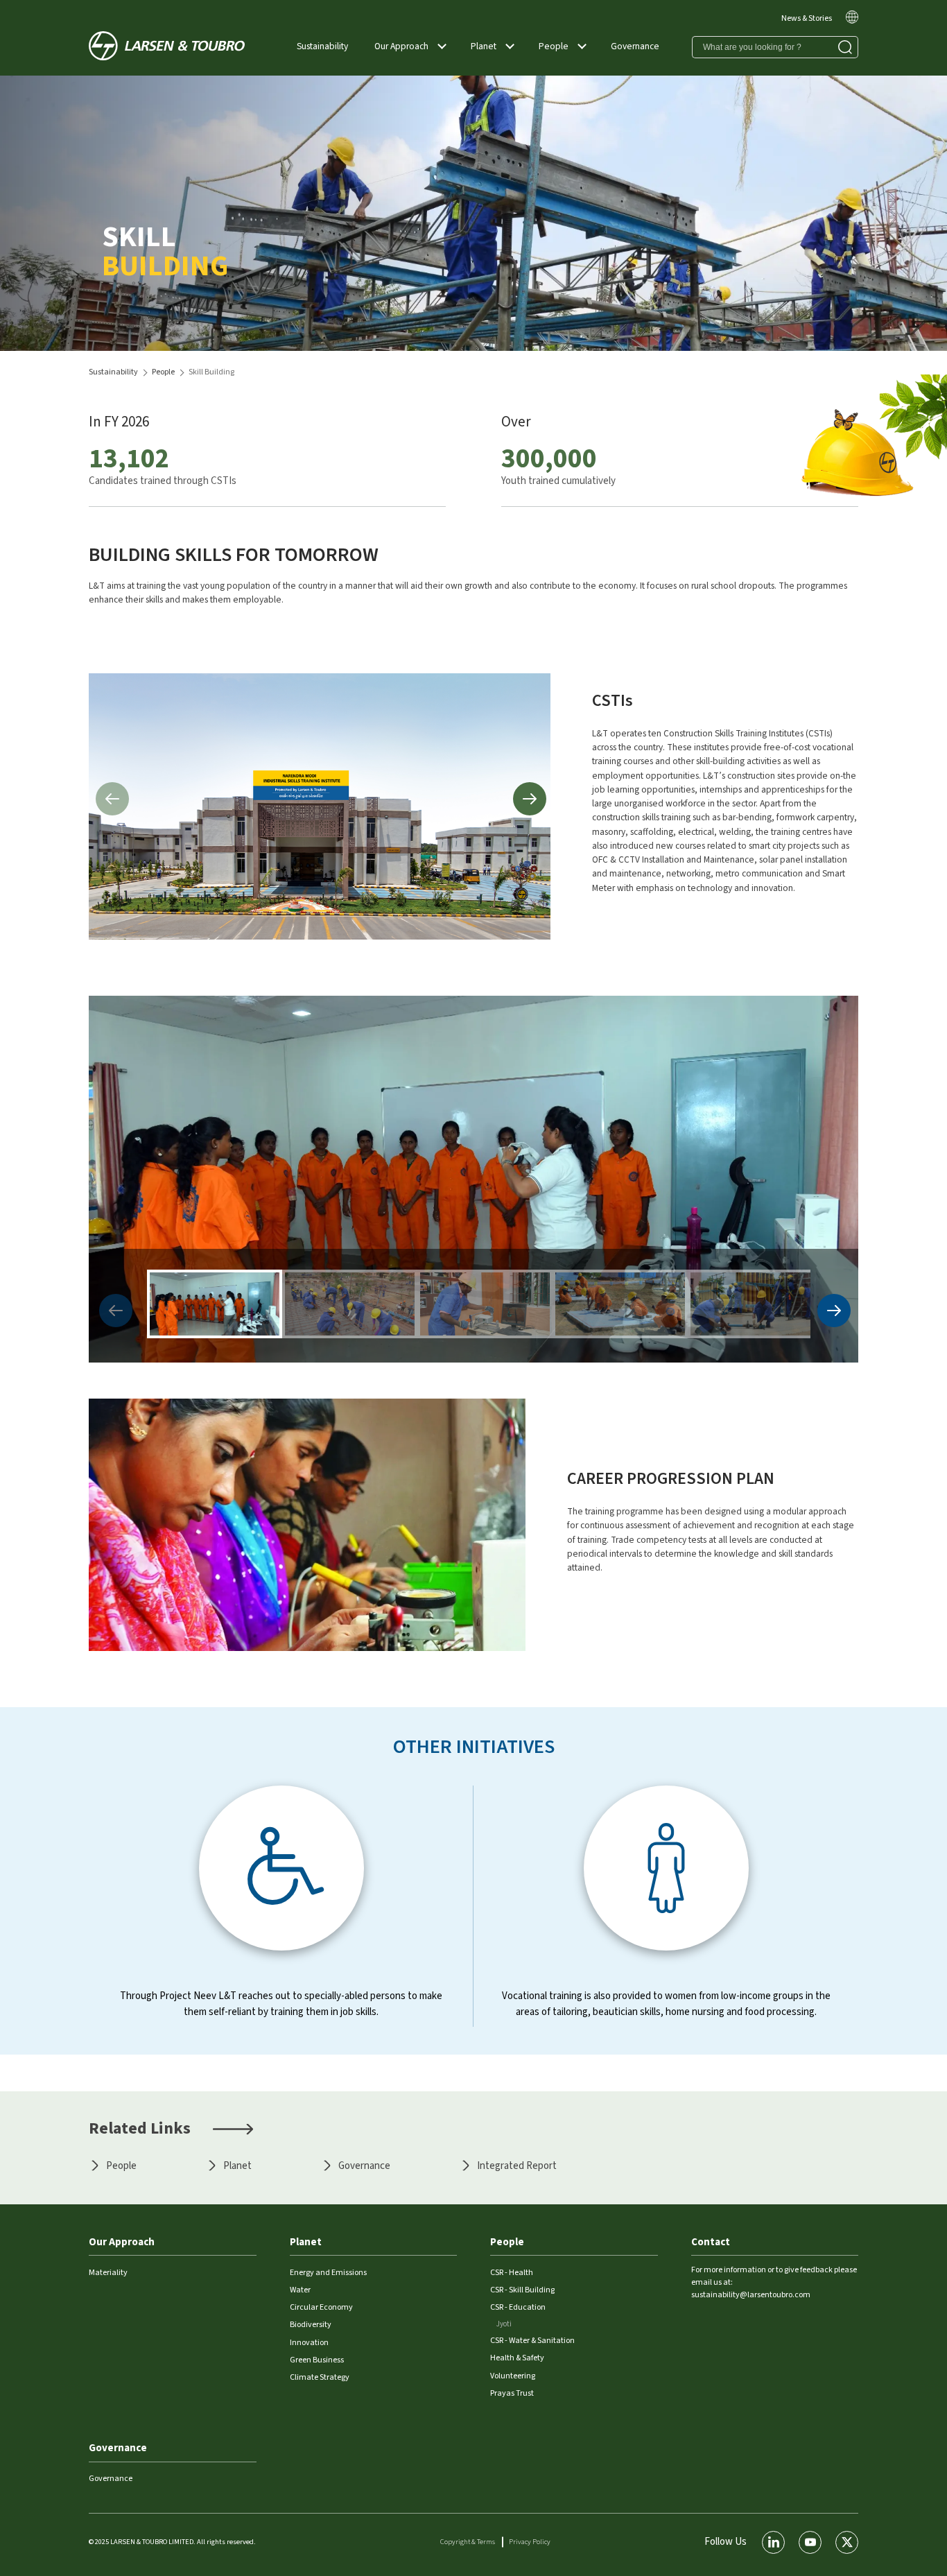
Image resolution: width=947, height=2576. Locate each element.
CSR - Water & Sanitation (532, 2341)
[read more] (852, 21)
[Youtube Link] (810, 2542)
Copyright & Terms (468, 2542)
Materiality (108, 2273)
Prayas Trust (512, 2393)
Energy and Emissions (328, 2273)
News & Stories (807, 18)
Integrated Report (517, 2166)
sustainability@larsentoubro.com (751, 2295)
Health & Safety (517, 2358)
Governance (635, 46)
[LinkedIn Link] (773, 2542)
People (554, 46)
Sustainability (322, 46)
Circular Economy (321, 2307)
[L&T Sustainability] (167, 47)
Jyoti (504, 2324)
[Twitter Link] (847, 2542)
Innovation (309, 2343)
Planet (484, 46)
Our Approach (401, 46)
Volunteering (513, 2376)
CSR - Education (518, 2307)
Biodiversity (311, 2325)
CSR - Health (512, 2273)
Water (300, 2290)
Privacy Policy (530, 2542)
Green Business (317, 2360)
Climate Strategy (320, 2377)
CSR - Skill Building (522, 2290)
